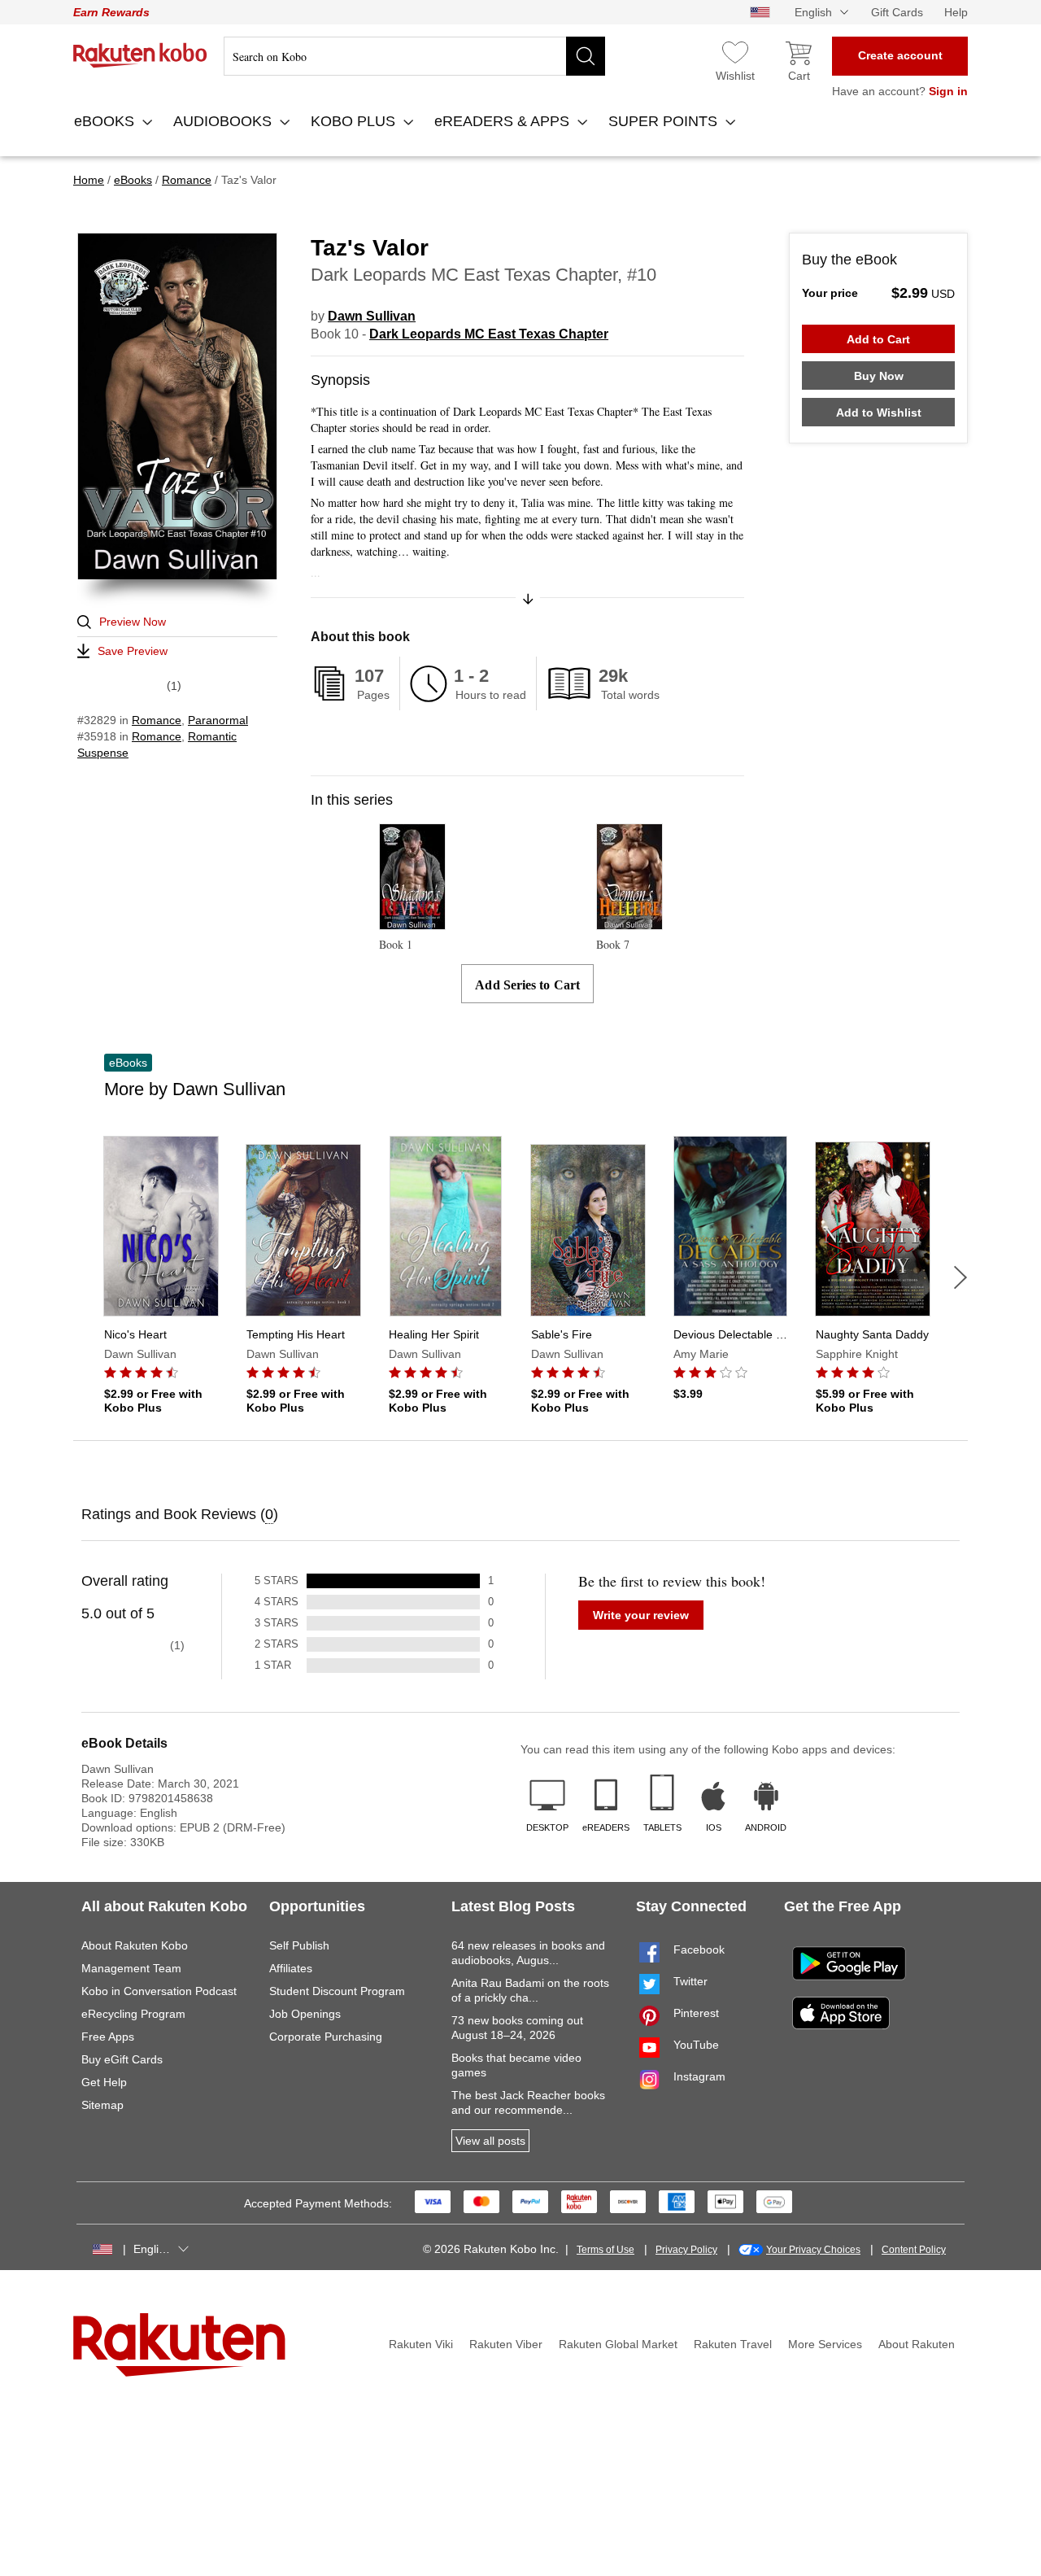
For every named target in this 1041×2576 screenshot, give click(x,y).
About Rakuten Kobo (135, 1945)
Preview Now (133, 622)
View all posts (490, 2141)
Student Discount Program (337, 1991)
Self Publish (299, 1945)
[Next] (960, 1277)
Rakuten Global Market (618, 2344)
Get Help (104, 2082)
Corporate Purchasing (326, 2037)
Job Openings (305, 2014)
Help (956, 12)
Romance (157, 720)
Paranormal (218, 720)
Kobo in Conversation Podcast (159, 1991)
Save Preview (133, 651)
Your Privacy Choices (813, 2250)
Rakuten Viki (421, 2344)
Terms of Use (605, 2250)
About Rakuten (917, 2344)
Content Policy (914, 2250)
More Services (825, 2344)
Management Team (131, 1968)
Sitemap (102, 2105)
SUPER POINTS (665, 121)
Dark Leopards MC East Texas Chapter (489, 334)
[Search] (586, 56)
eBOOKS (106, 121)
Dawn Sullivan (372, 316)
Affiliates (291, 1968)
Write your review (641, 1615)
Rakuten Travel (733, 2344)
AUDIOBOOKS (224, 121)
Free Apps (108, 2037)
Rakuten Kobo (140, 55)
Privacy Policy (686, 2250)
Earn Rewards (111, 12)
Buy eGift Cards (122, 2059)
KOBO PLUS (355, 121)
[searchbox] (414, 56)
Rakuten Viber (506, 2344)
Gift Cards (897, 12)
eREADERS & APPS (504, 121)
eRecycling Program (133, 2014)
